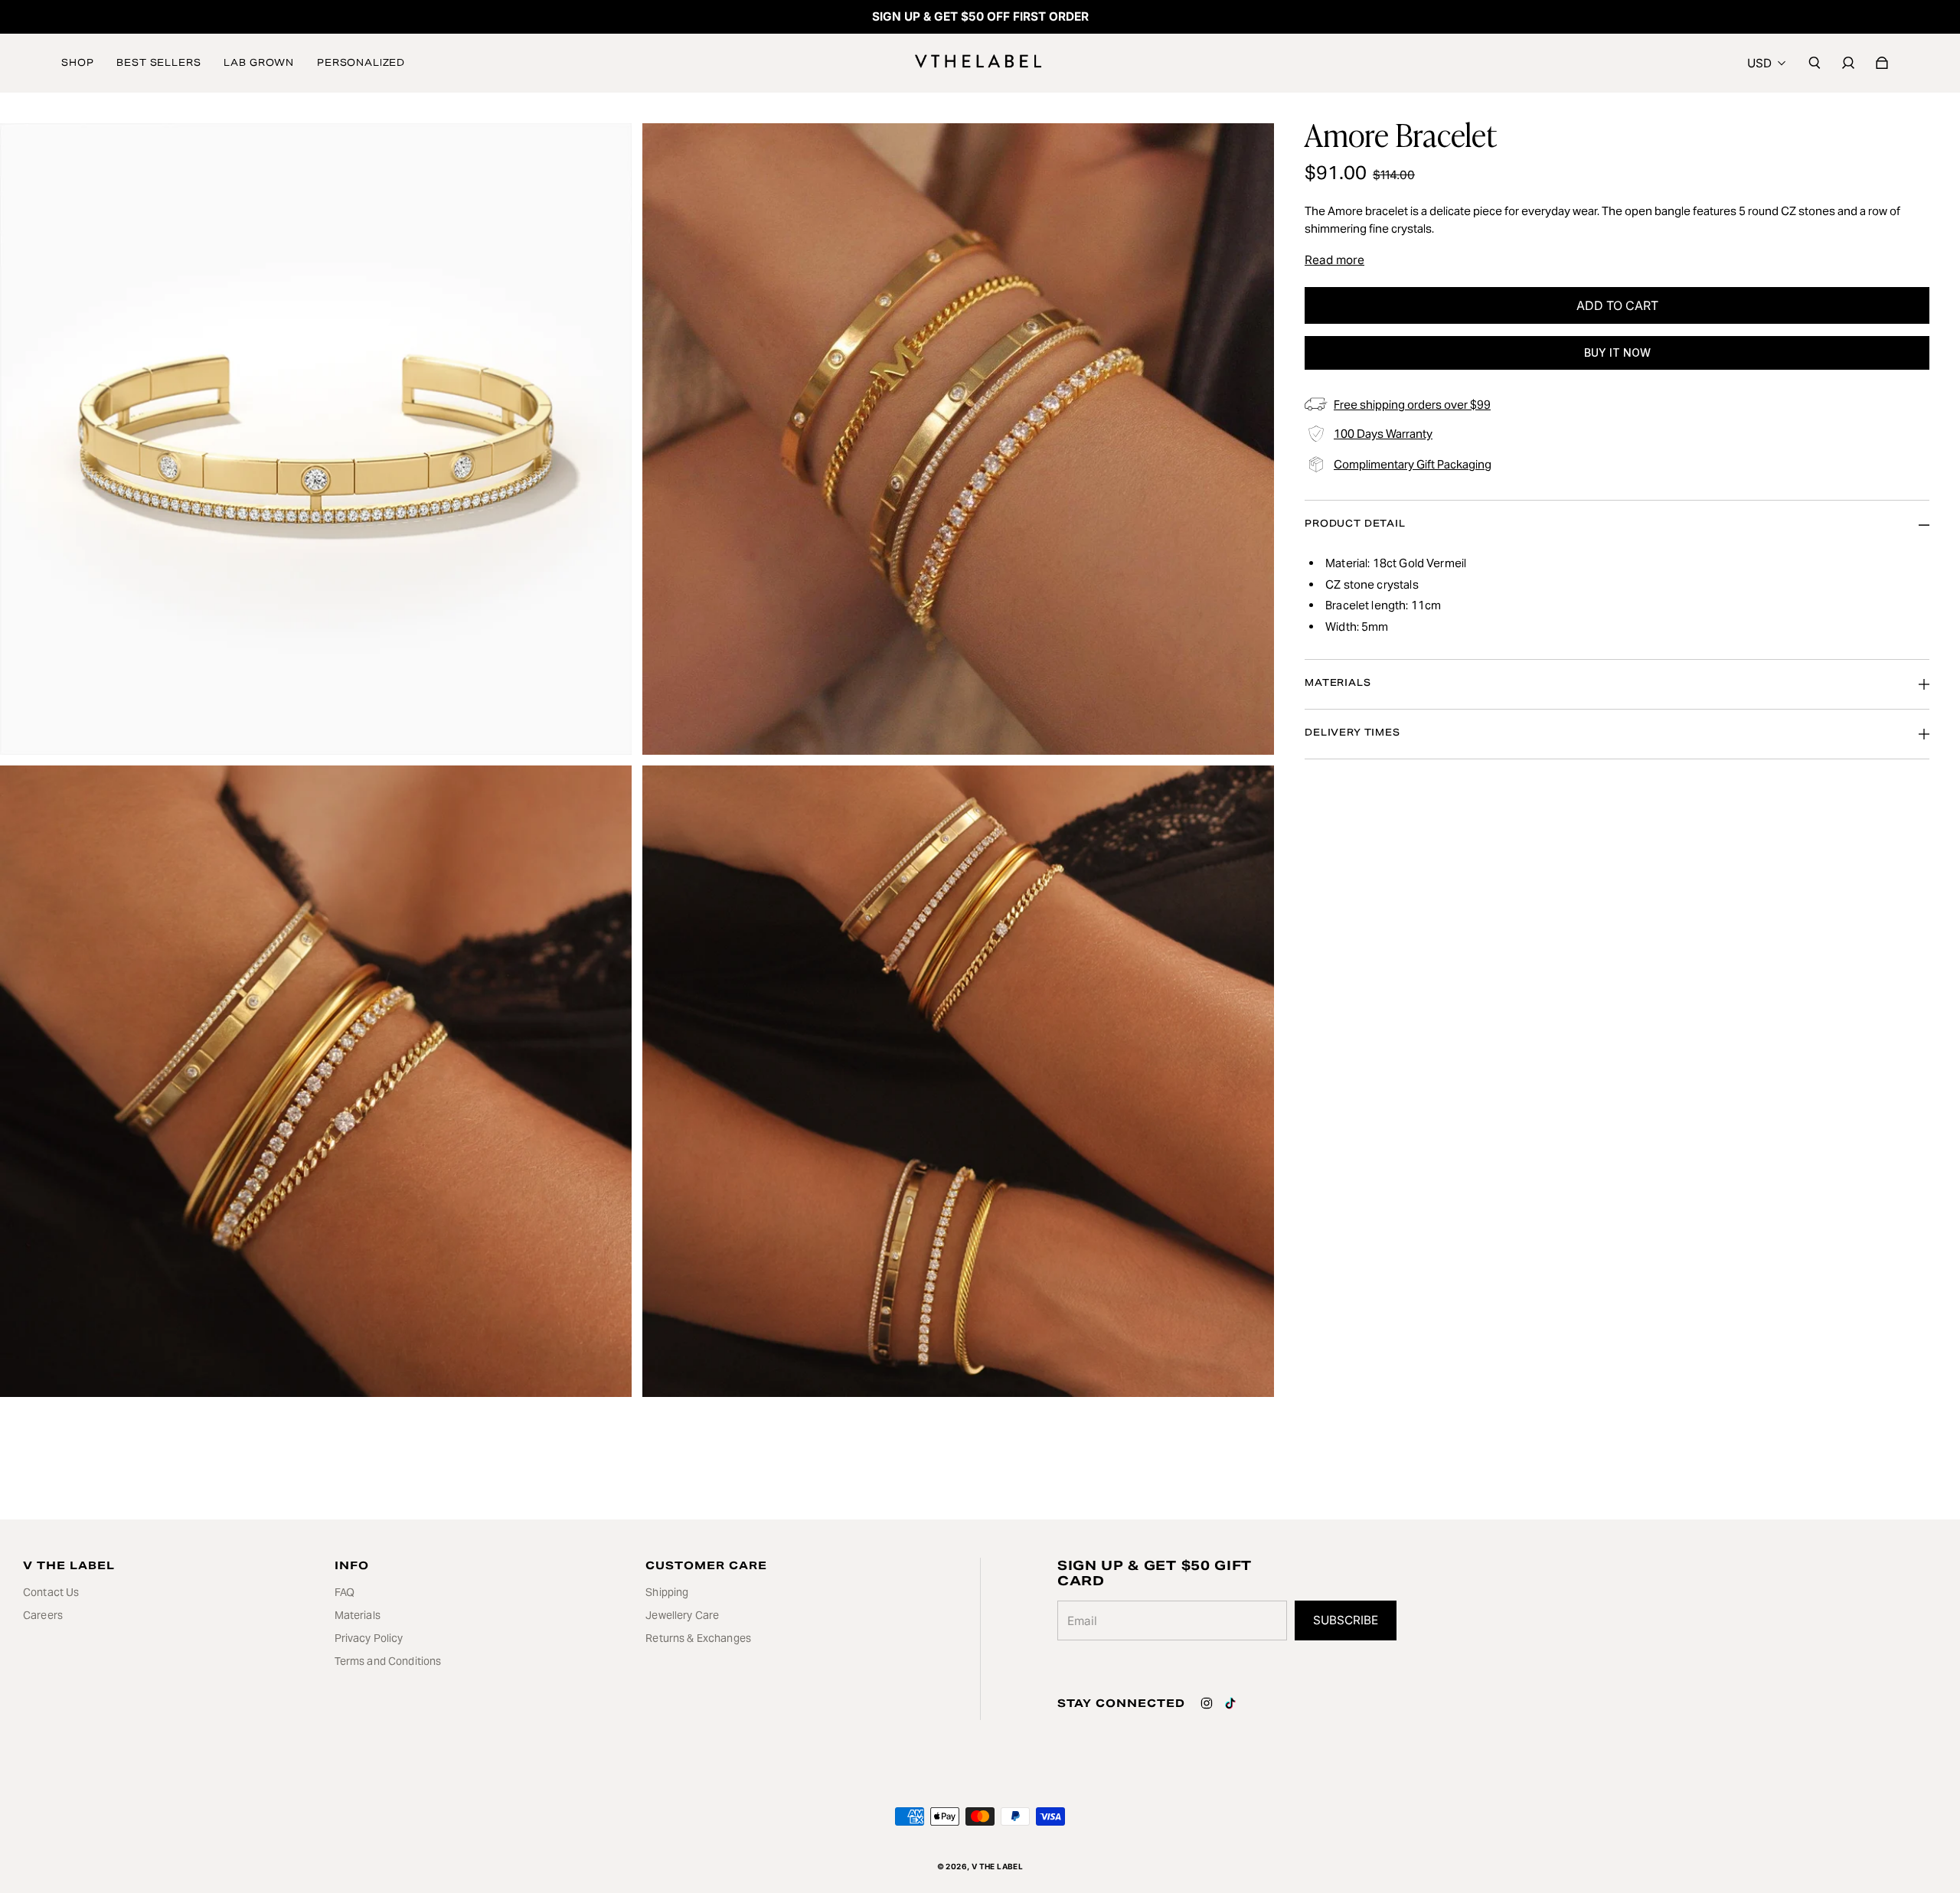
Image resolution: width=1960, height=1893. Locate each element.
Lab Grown (259, 62)
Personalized (361, 62)
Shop (77, 62)
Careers (43, 1615)
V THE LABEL (997, 1866)
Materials (358, 1615)
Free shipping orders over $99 (1412, 405)
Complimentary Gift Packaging (1413, 464)
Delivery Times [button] (1352, 732)
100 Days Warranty (1383, 434)
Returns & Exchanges (698, 1638)
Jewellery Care (682, 1615)
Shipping (667, 1592)
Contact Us (51, 1592)
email (1082, 1621)
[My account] (1848, 63)
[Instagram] (1207, 1703)
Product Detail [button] (1355, 523)
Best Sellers (158, 62)
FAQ (345, 1592)
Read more (1334, 260)
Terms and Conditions (388, 1661)
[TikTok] (1230, 1703)
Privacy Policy (369, 1638)
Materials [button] (1338, 682)
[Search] (1815, 63)
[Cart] (1882, 63)
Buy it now (1617, 352)
